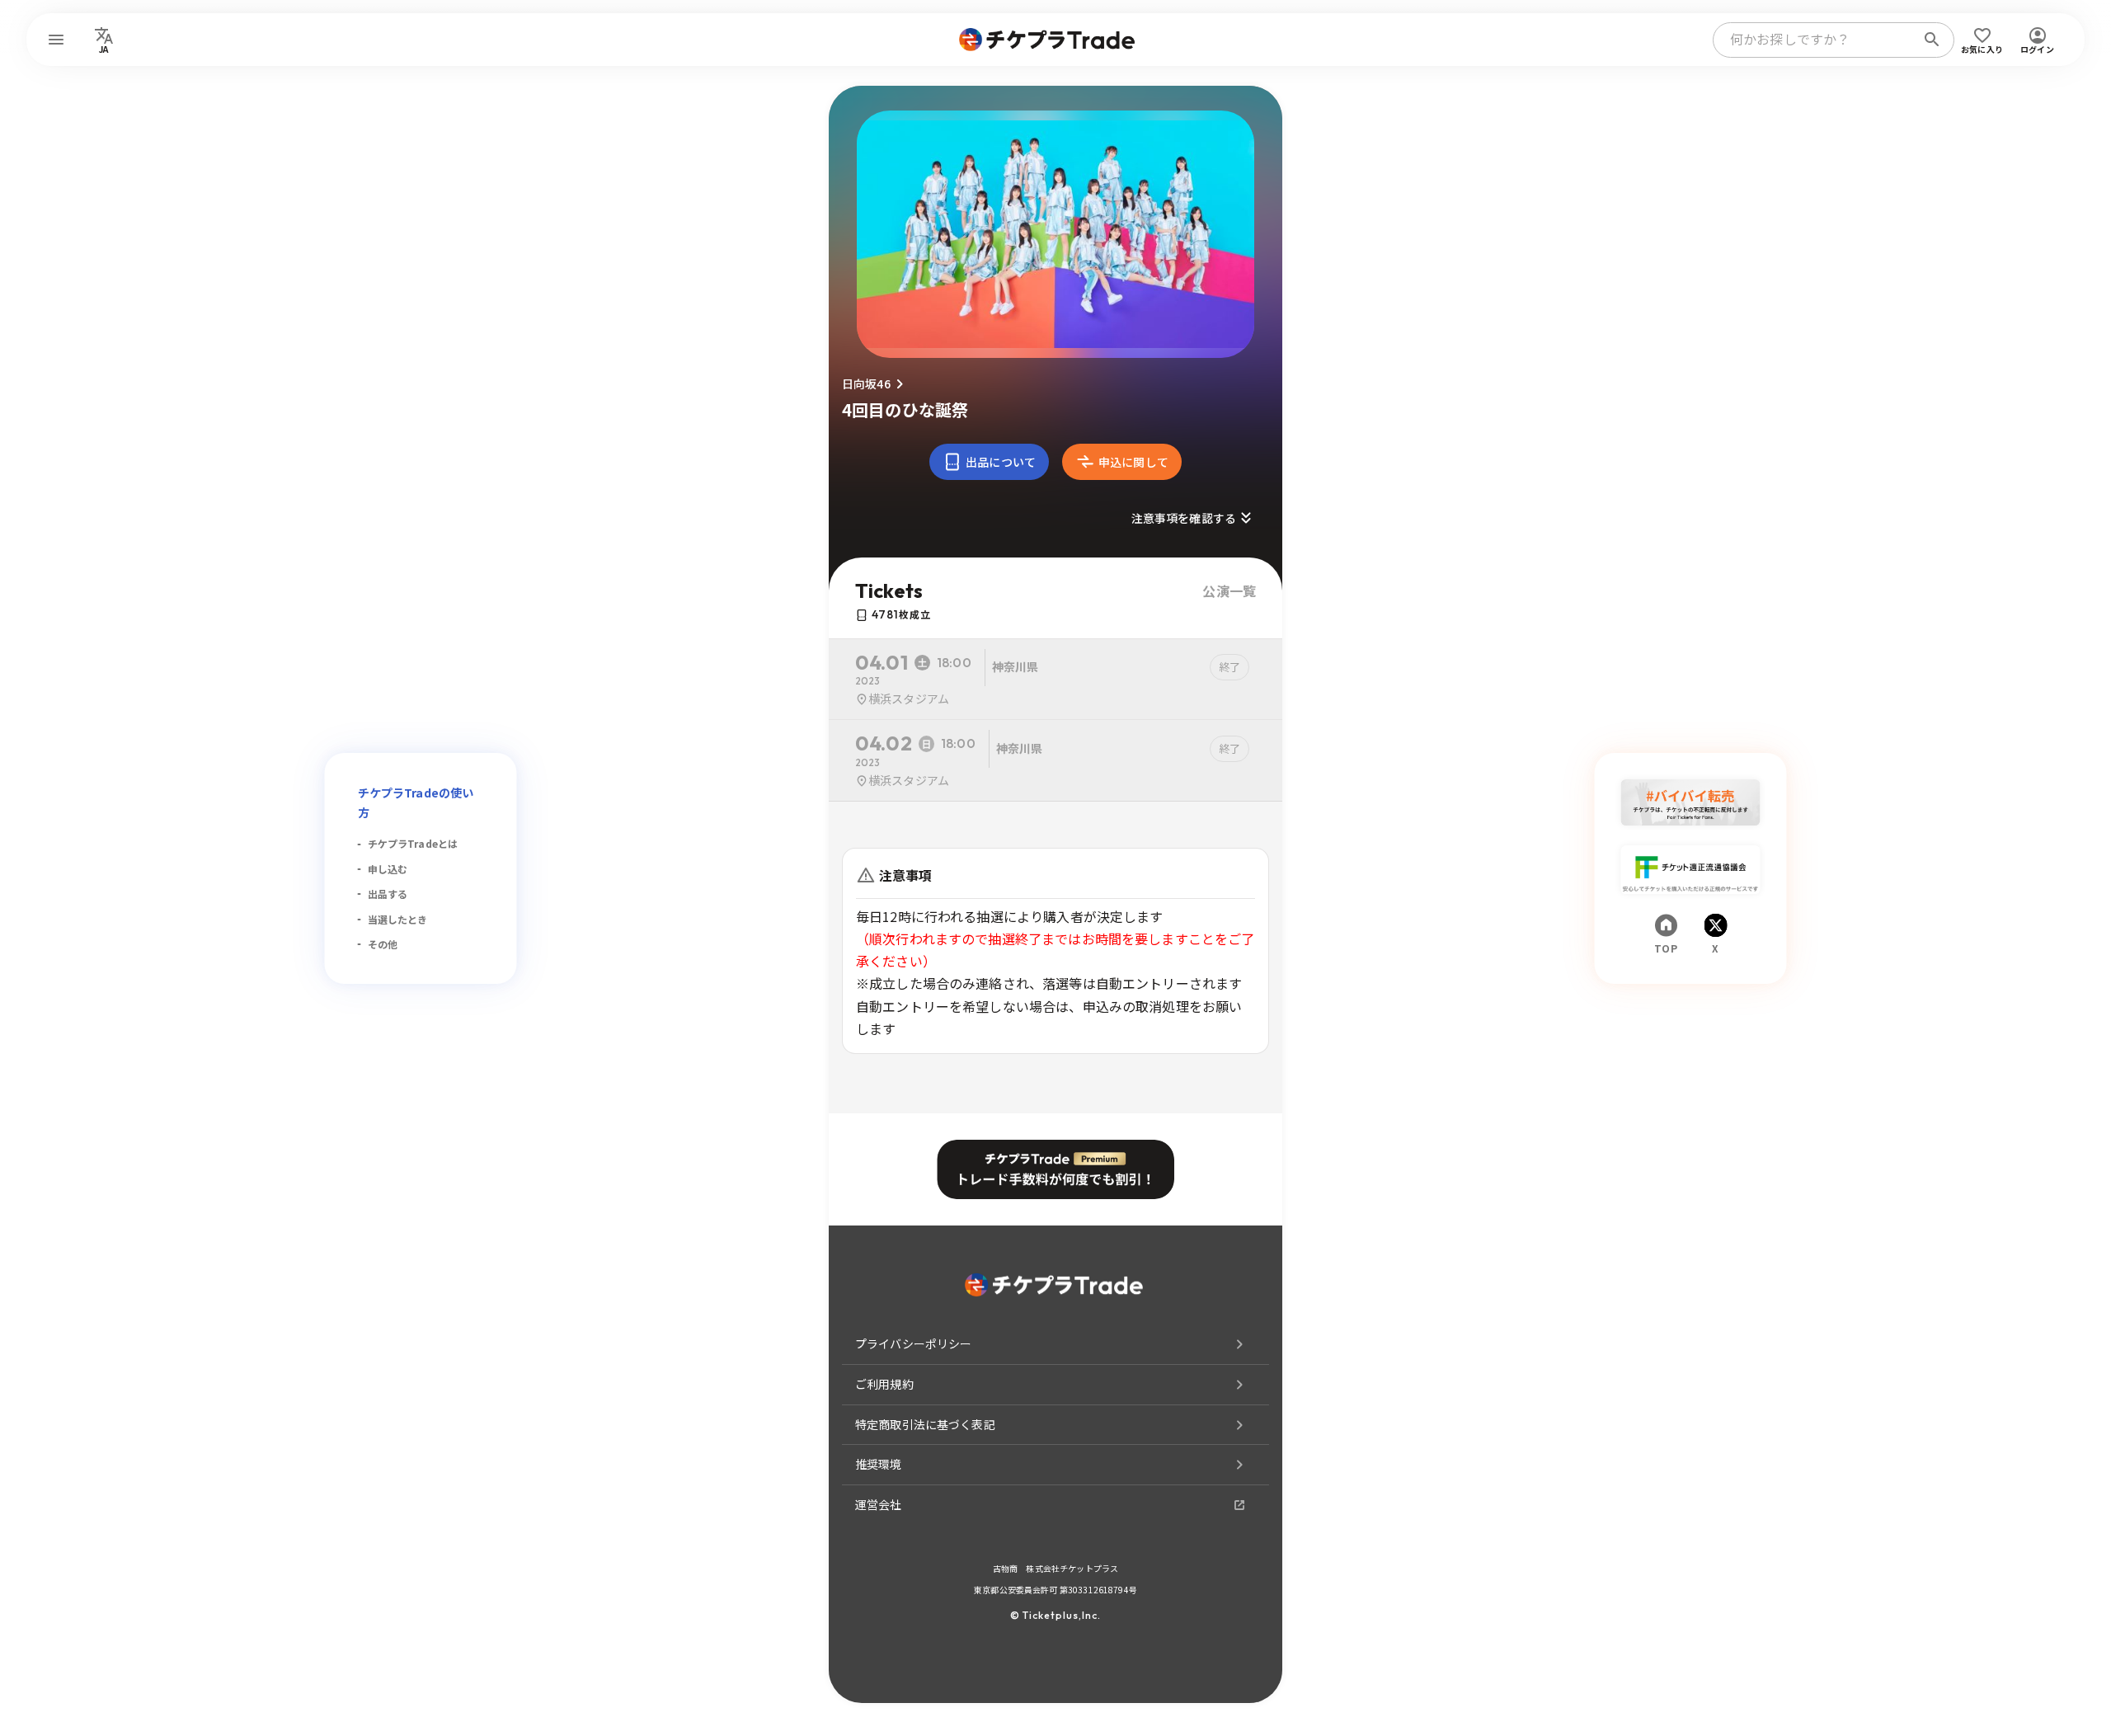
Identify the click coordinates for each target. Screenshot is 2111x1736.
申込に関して (1133, 462)
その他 (383, 944)
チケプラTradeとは (413, 843)
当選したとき (398, 919)
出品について (1001, 462)
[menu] (56, 40)
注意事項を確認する (1184, 518)
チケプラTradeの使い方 (416, 802)
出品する (388, 894)
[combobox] (1817, 40)
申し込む (388, 869)
